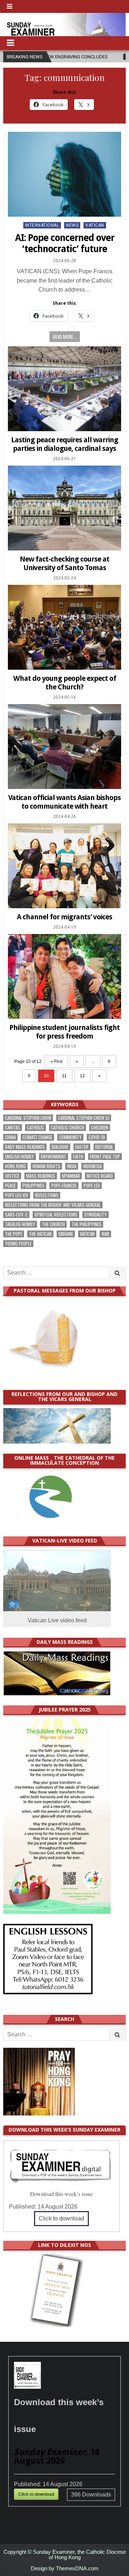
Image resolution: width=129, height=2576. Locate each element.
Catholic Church (68, 1128)
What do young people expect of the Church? (65, 683)
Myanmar (71, 1176)
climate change (37, 1137)
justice (12, 1176)
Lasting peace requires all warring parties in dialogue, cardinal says (65, 444)
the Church (53, 1224)
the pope (14, 1234)
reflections (47, 1195)
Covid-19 (97, 1137)
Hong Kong (15, 1166)
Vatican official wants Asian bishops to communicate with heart (64, 802)
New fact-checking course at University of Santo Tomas (64, 563)
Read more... (65, 337)
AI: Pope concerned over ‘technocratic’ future (65, 243)
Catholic (35, 1128)
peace (10, 1186)
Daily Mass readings (25, 1147)
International (42, 225)
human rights (46, 1166)
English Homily (20, 1157)
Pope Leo (92, 1186)
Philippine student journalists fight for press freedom (64, 1032)
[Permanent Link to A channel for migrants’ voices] (64, 866)
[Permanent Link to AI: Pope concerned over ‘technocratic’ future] (64, 174)
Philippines (34, 1186)
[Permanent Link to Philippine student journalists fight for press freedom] (64, 976)
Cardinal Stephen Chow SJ (84, 1118)
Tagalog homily (20, 1224)
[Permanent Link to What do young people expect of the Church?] (64, 627)
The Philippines (87, 1224)
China (10, 1137)
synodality (95, 1215)
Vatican (95, 225)
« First (56, 1061)
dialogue (60, 1147)
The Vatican (40, 1234)
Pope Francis (64, 1186)
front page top (105, 1157)
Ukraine (66, 1234)
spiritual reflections (56, 1215)
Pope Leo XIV (17, 1195)
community (70, 1137)
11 (64, 1076)
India (72, 1166)
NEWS (72, 225)
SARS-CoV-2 (16, 1215)
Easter (82, 1147)
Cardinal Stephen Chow (28, 1118)
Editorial (104, 1147)
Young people (18, 1244)
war (105, 1234)
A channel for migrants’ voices (64, 917)
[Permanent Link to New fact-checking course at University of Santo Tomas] (64, 508)
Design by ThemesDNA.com (65, 2568)
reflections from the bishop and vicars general (53, 1205)
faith (78, 1157)
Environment (54, 1157)
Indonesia (92, 1166)
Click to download (61, 2218)
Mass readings (41, 1176)
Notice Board (100, 1176)
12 (82, 1076)
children (100, 1128)
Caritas (13, 1128)
